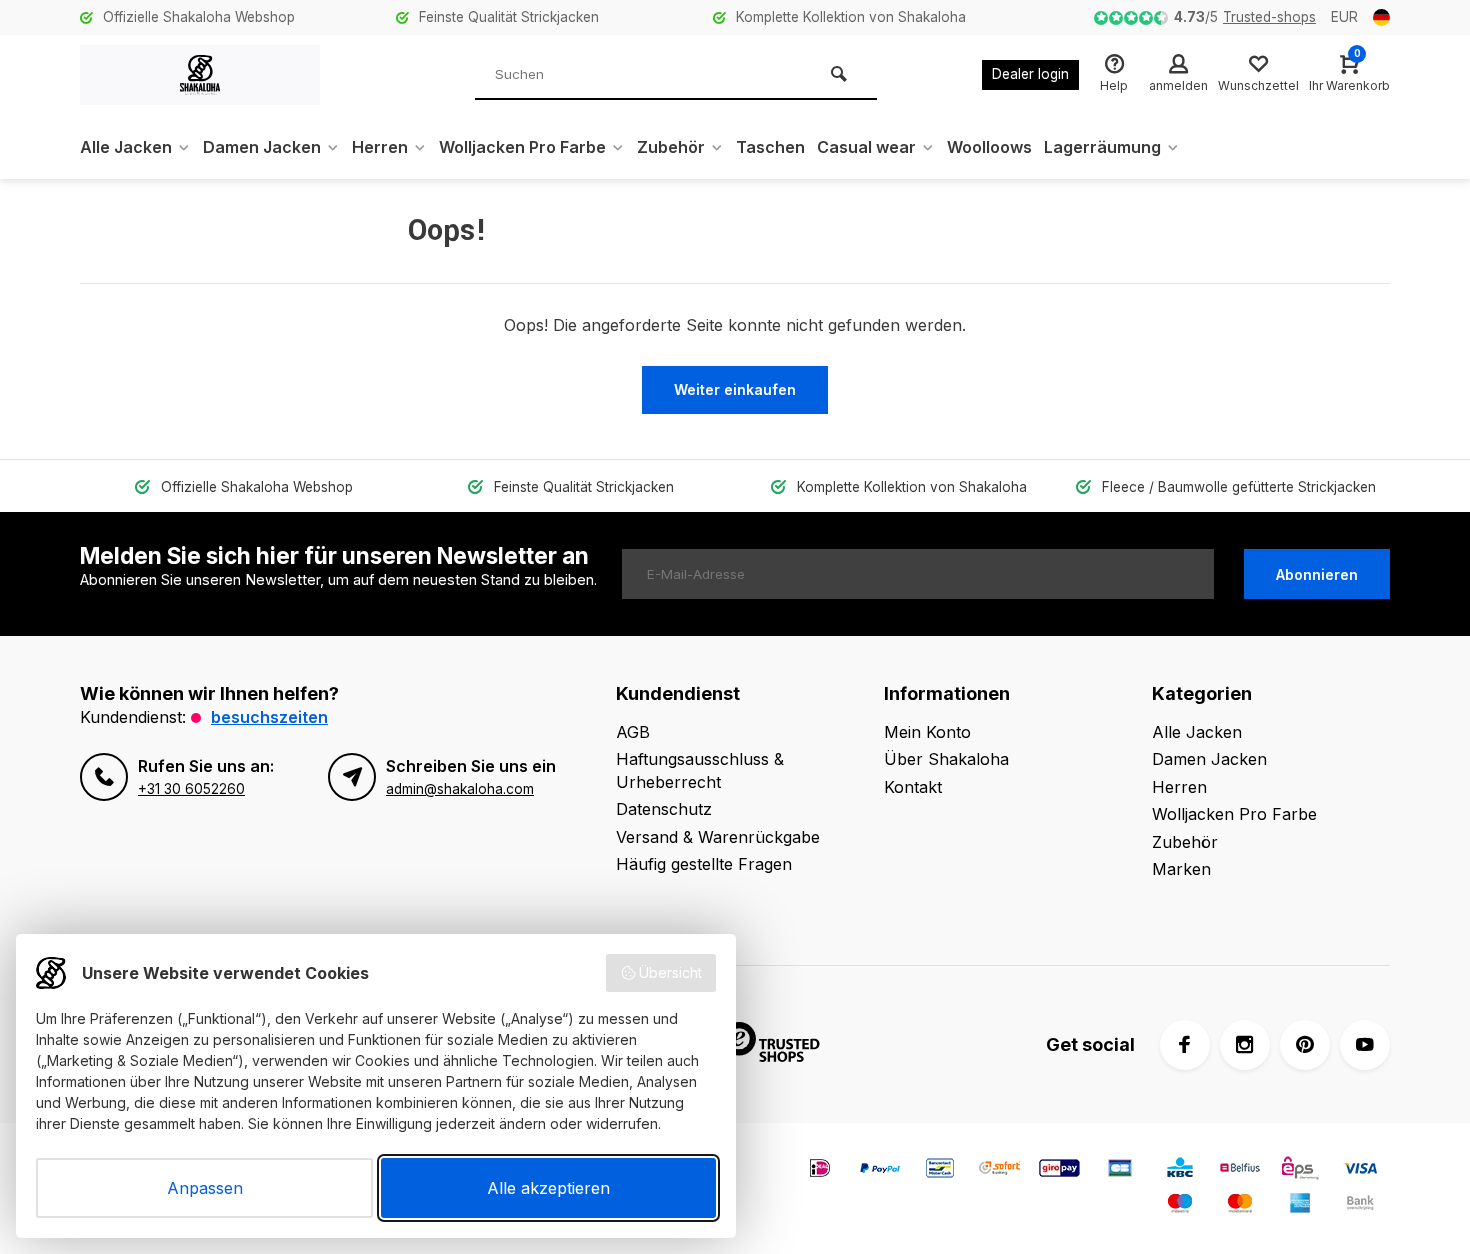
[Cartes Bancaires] (1120, 1170)
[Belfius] (1240, 1170)
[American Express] (1300, 1205)
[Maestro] (1180, 1205)
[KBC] (1180, 1170)
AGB (633, 732)
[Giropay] (1060, 1170)
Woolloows (989, 147)
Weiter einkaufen (735, 389)
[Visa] (1360, 1170)
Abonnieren (1317, 574)
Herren (380, 147)
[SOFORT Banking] (1000, 1170)
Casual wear (866, 147)
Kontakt (913, 787)
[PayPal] (880, 1170)
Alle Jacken (126, 147)
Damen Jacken (262, 147)
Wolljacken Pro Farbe (522, 147)
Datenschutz (664, 809)
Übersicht (670, 972)
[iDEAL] (820, 1170)
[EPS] (1300, 1170)
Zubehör (671, 147)
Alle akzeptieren (548, 1188)
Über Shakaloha (946, 759)
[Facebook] (1185, 1045)
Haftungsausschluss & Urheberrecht (700, 770)
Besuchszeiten (269, 717)
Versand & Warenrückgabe (718, 837)
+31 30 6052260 (191, 789)
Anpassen (205, 1188)
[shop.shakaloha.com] (200, 75)
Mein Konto (927, 732)
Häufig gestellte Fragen (704, 864)
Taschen (770, 147)
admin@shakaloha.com (460, 789)
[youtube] (1365, 1045)
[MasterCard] (1240, 1205)
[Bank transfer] (1360, 1205)
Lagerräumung (1102, 147)
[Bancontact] (940, 1170)
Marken (1181, 869)
